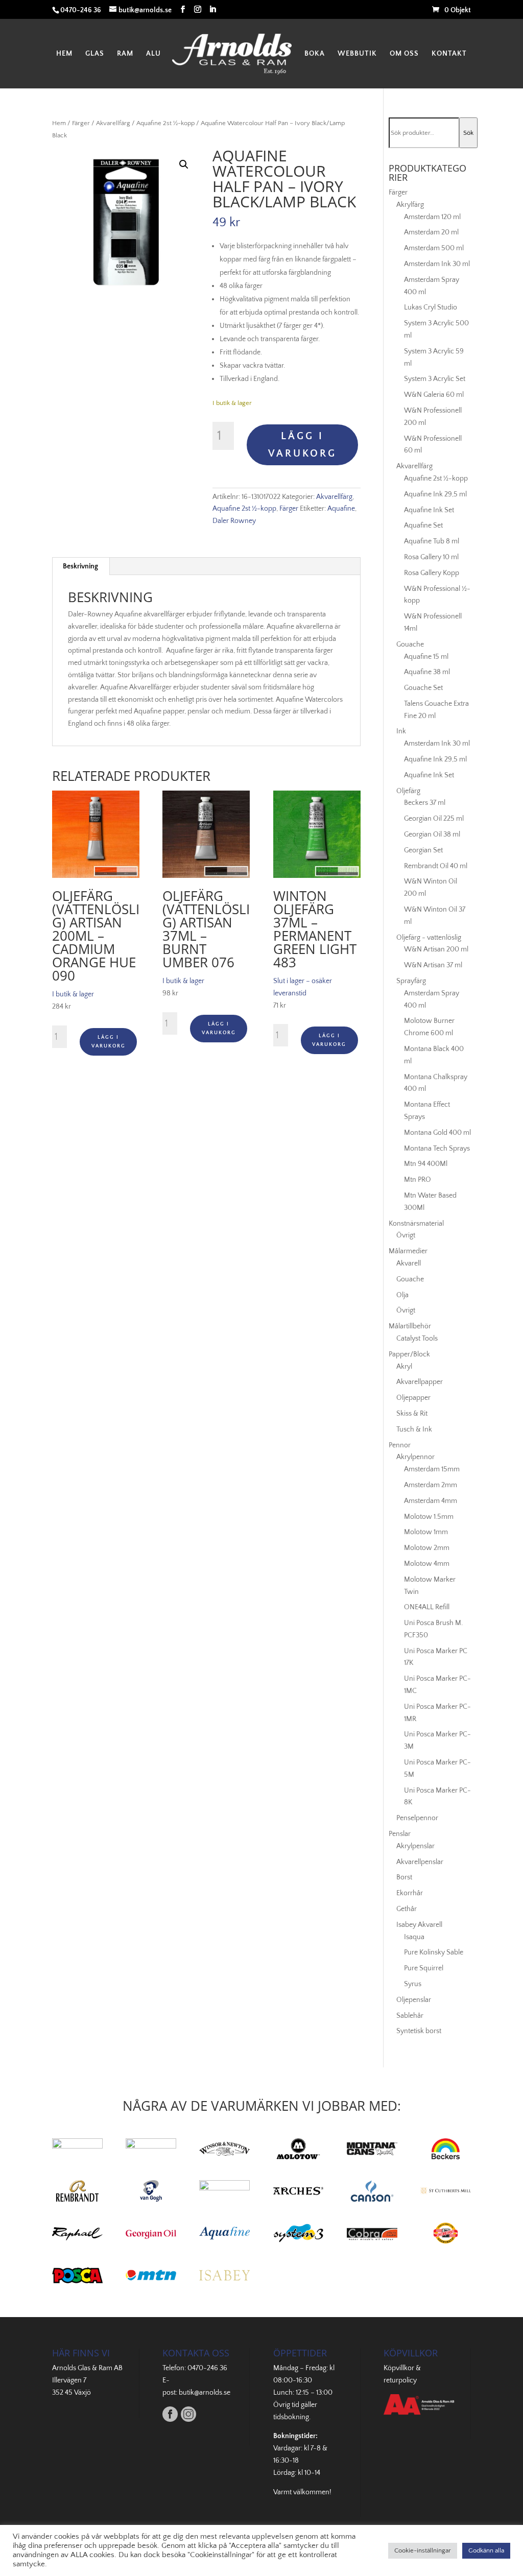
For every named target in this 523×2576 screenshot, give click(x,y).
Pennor (400, 1445)
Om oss (404, 54)
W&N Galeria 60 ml (434, 395)
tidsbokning (291, 2417)
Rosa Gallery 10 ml (431, 557)
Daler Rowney (234, 521)
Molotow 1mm (426, 1532)
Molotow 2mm (427, 1548)
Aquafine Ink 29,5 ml (435, 494)
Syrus (413, 1984)
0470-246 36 (207, 2368)
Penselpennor (417, 1818)
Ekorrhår (410, 1893)
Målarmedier (408, 1251)
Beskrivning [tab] (80, 566)
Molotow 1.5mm (429, 1517)
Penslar (400, 1834)
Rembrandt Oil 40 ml (436, 866)
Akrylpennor (415, 1457)
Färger (81, 123)
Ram (125, 54)
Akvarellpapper (420, 1382)
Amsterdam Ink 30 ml (437, 264)
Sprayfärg (411, 981)
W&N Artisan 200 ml (436, 949)
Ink (401, 731)
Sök (468, 133)
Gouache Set (423, 688)
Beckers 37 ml (425, 803)
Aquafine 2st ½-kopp (165, 123)
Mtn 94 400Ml (426, 1164)
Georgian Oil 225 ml (434, 819)
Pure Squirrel (424, 1968)
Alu (153, 54)
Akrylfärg (410, 205)
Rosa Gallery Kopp (432, 573)
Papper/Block (409, 1354)
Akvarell (409, 1263)
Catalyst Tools (417, 1339)
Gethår (407, 1909)
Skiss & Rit (412, 1414)
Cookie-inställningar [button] (423, 2550)
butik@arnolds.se (205, 2393)
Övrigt (406, 1235)
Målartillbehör (410, 1326)
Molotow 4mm (427, 1564)
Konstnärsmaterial (416, 1224)
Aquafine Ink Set (429, 510)
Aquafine (341, 509)
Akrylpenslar (415, 1846)
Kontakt (449, 54)
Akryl (404, 1367)
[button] (184, 164)
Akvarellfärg (113, 123)
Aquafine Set (423, 526)
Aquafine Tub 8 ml (432, 541)
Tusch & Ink (414, 1429)
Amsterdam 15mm (432, 1469)
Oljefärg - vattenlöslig (429, 938)
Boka (315, 54)
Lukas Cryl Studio (431, 307)
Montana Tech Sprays (437, 1149)
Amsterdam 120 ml (432, 217)
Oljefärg (408, 791)
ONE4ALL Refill (427, 1607)
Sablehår (410, 2016)
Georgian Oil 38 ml (432, 834)
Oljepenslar (414, 2000)
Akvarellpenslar (420, 1862)
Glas (95, 54)
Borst (404, 1877)
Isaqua (414, 1937)
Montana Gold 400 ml (437, 1133)
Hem (64, 54)
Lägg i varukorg (302, 445)
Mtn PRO (418, 1180)
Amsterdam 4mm (431, 1501)
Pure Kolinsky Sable (434, 1952)
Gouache (410, 645)
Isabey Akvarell (419, 1925)
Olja (402, 1295)
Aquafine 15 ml (426, 657)
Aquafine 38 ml (427, 672)
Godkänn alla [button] (486, 2550)
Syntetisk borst (419, 2031)
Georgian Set (423, 850)
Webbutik (357, 54)
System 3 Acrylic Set (435, 379)
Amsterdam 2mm (431, 1485)
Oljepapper (413, 1398)
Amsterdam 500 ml (434, 248)
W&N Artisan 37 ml (433, 965)
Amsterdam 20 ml (431, 232)
